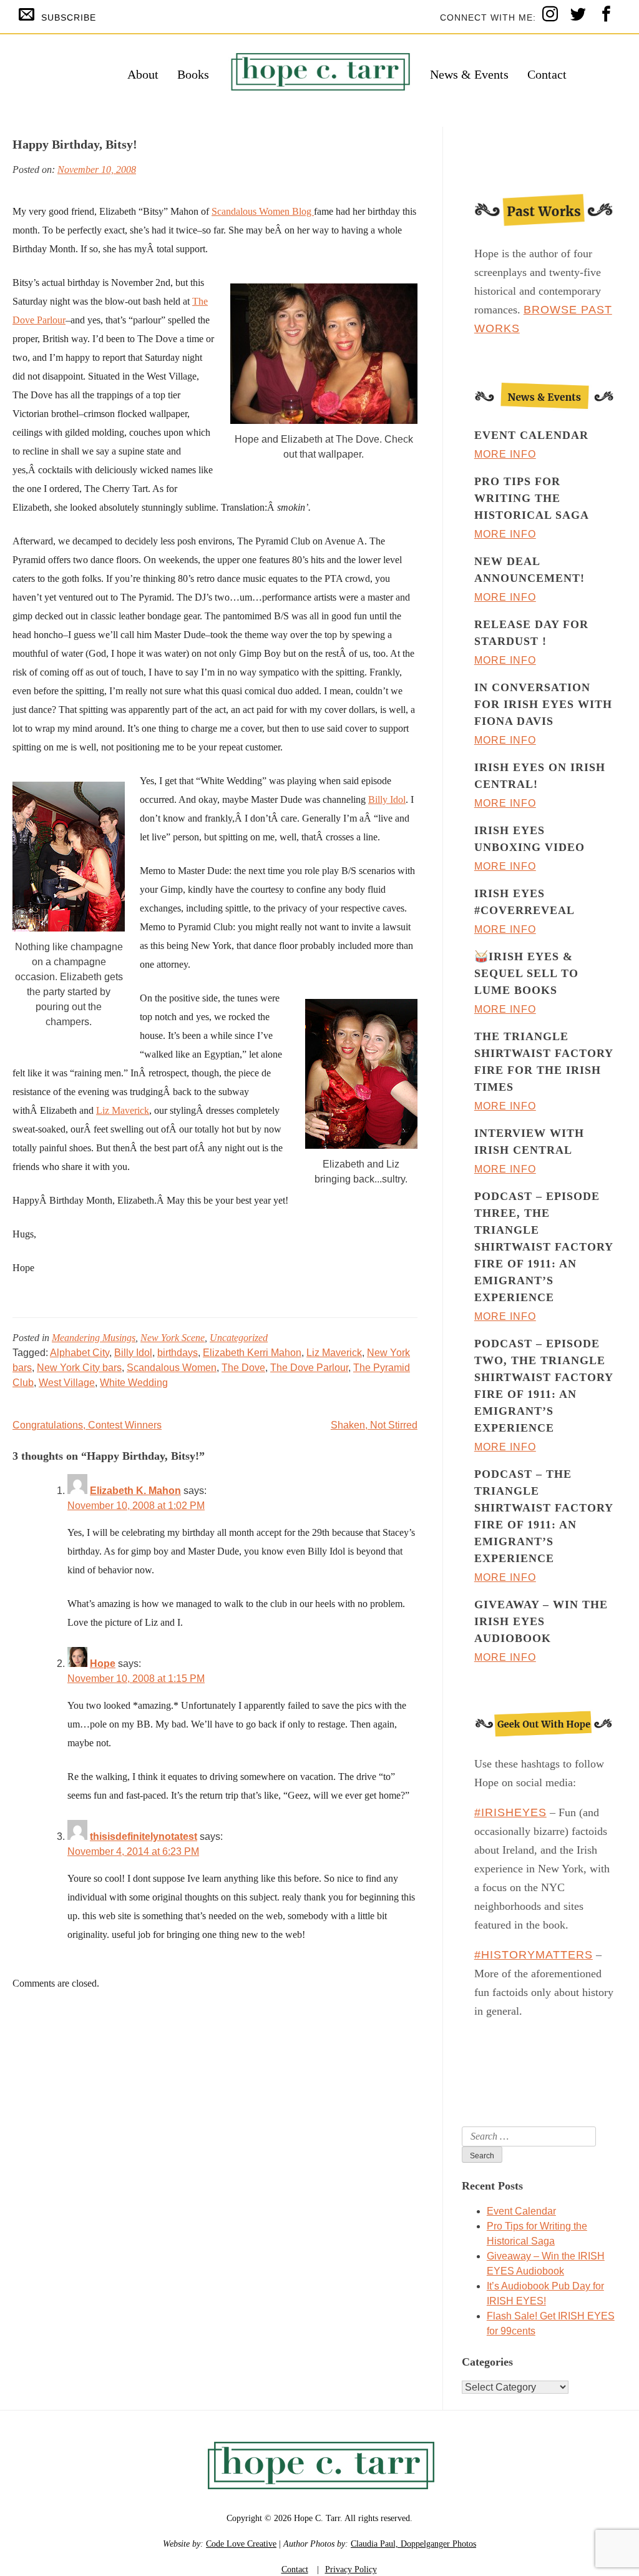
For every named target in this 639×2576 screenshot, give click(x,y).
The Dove (243, 1368)
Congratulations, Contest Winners (87, 1425)
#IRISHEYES (510, 1812)
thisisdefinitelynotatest (144, 1836)
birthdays (178, 1353)
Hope (103, 1664)
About (143, 74)
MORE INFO (505, 454)
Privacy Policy (351, 2569)
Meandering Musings (94, 1338)
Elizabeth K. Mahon (135, 1491)
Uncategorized (239, 1338)
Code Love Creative (241, 2544)
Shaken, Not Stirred (374, 1425)
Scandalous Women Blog (263, 211)
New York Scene (173, 1338)
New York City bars (79, 1368)
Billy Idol (387, 799)
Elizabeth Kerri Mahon (252, 1353)
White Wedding (134, 1383)
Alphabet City (80, 1353)
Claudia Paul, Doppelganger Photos (413, 2544)
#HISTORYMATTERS (534, 1955)
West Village (67, 1383)
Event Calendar (521, 2211)
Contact (547, 74)
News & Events (469, 74)
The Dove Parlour (309, 1368)
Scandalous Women (172, 1368)
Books (193, 74)
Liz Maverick (123, 1110)
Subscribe (69, 17)
